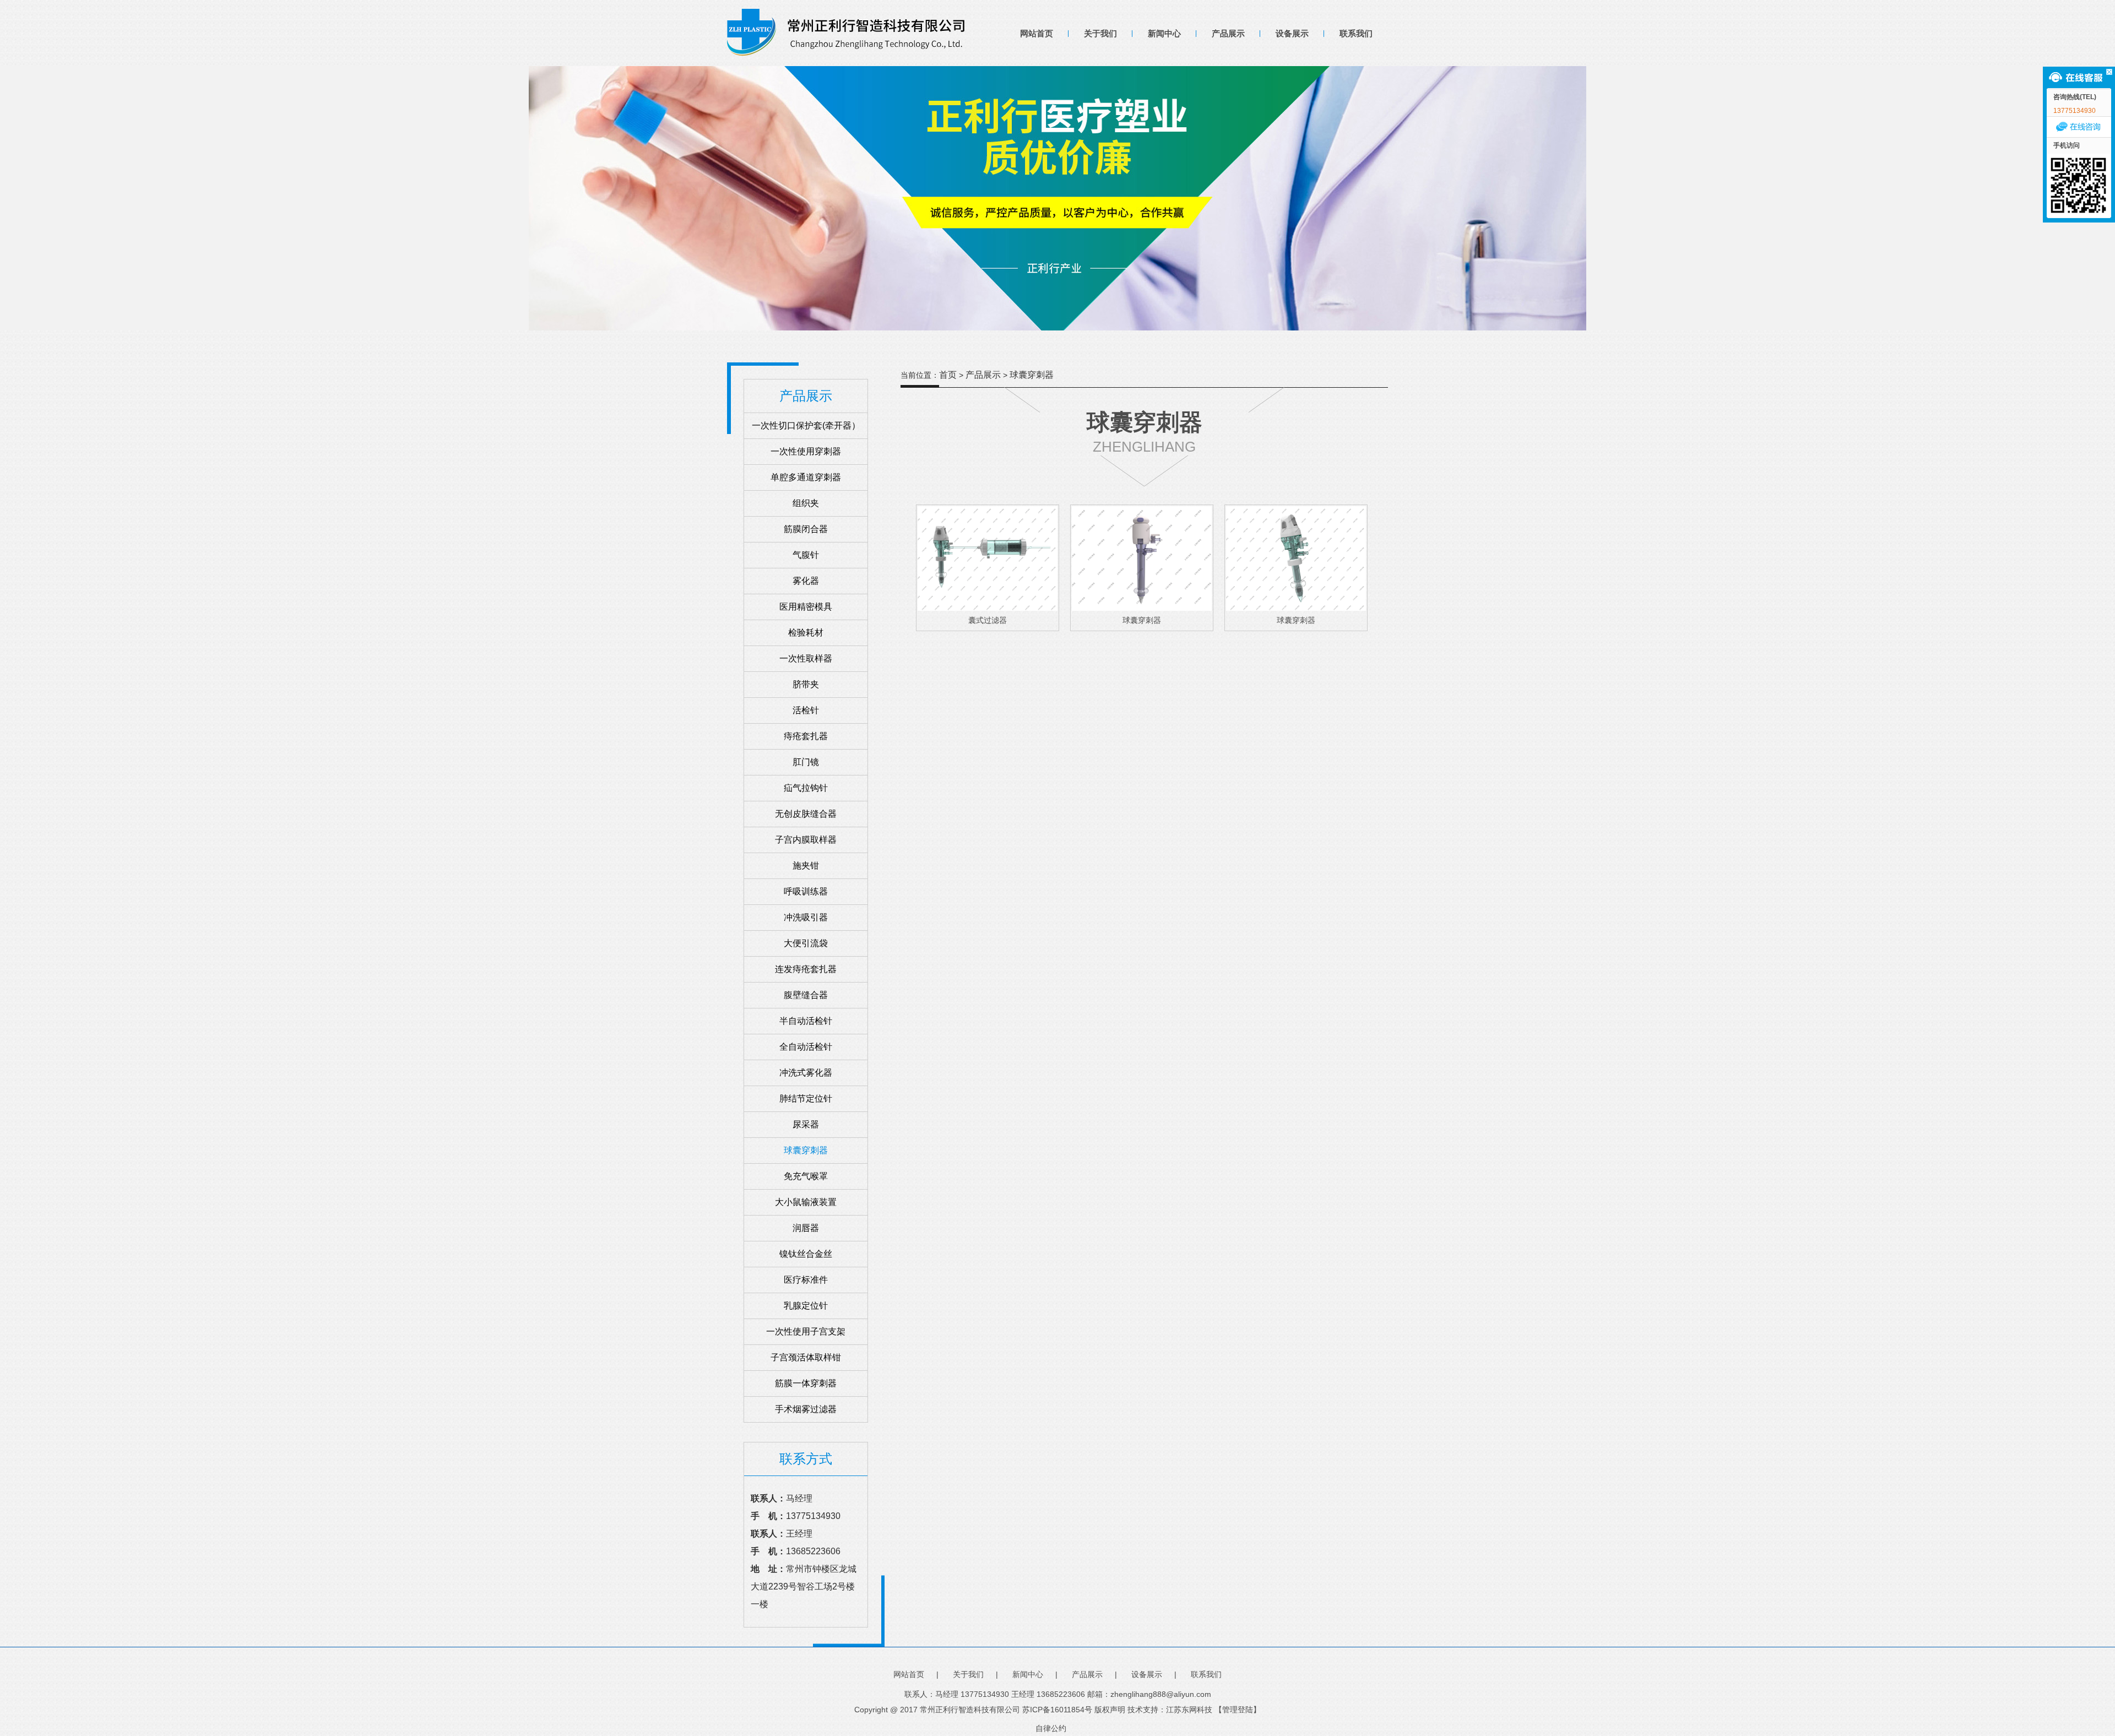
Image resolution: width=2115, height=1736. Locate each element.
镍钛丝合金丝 (806, 1254)
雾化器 (806, 581)
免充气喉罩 (806, 1176)
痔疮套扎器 (806, 736)
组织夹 (806, 503)
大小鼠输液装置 (806, 1202)
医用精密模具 (806, 607)
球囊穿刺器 (806, 1150)
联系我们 (1356, 33)
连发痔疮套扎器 (806, 969)
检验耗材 (806, 633)
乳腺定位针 (806, 1306)
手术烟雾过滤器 (806, 1409)
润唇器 (806, 1228)
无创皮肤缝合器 (806, 814)
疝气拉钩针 (806, 788)
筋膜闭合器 (806, 529)
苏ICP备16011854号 (1057, 1710)
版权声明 (1110, 1710)
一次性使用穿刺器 (806, 451)
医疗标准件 (806, 1280)
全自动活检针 (806, 1047)
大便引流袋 (806, 943)
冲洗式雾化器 (806, 1073)
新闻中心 (1164, 33)
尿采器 (806, 1124)
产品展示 (1228, 33)
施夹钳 (806, 866)
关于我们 (1100, 33)
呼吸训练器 (806, 891)
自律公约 (1051, 1728)
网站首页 (1037, 33)
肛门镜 (806, 762)
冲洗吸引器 (806, 917)
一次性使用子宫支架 (806, 1331)
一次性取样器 (806, 658)
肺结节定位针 (806, 1098)
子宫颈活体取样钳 (806, 1357)
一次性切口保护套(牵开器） (806, 425)
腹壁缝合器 (806, 995)
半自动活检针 (806, 1021)
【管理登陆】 (1238, 1710)
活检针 (806, 710)
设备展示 (1292, 33)
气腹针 (806, 555)
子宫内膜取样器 (806, 840)
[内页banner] (1057, 198)
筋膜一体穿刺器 (806, 1383)
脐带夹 (806, 684)
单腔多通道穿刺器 (806, 477)
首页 (948, 375)
